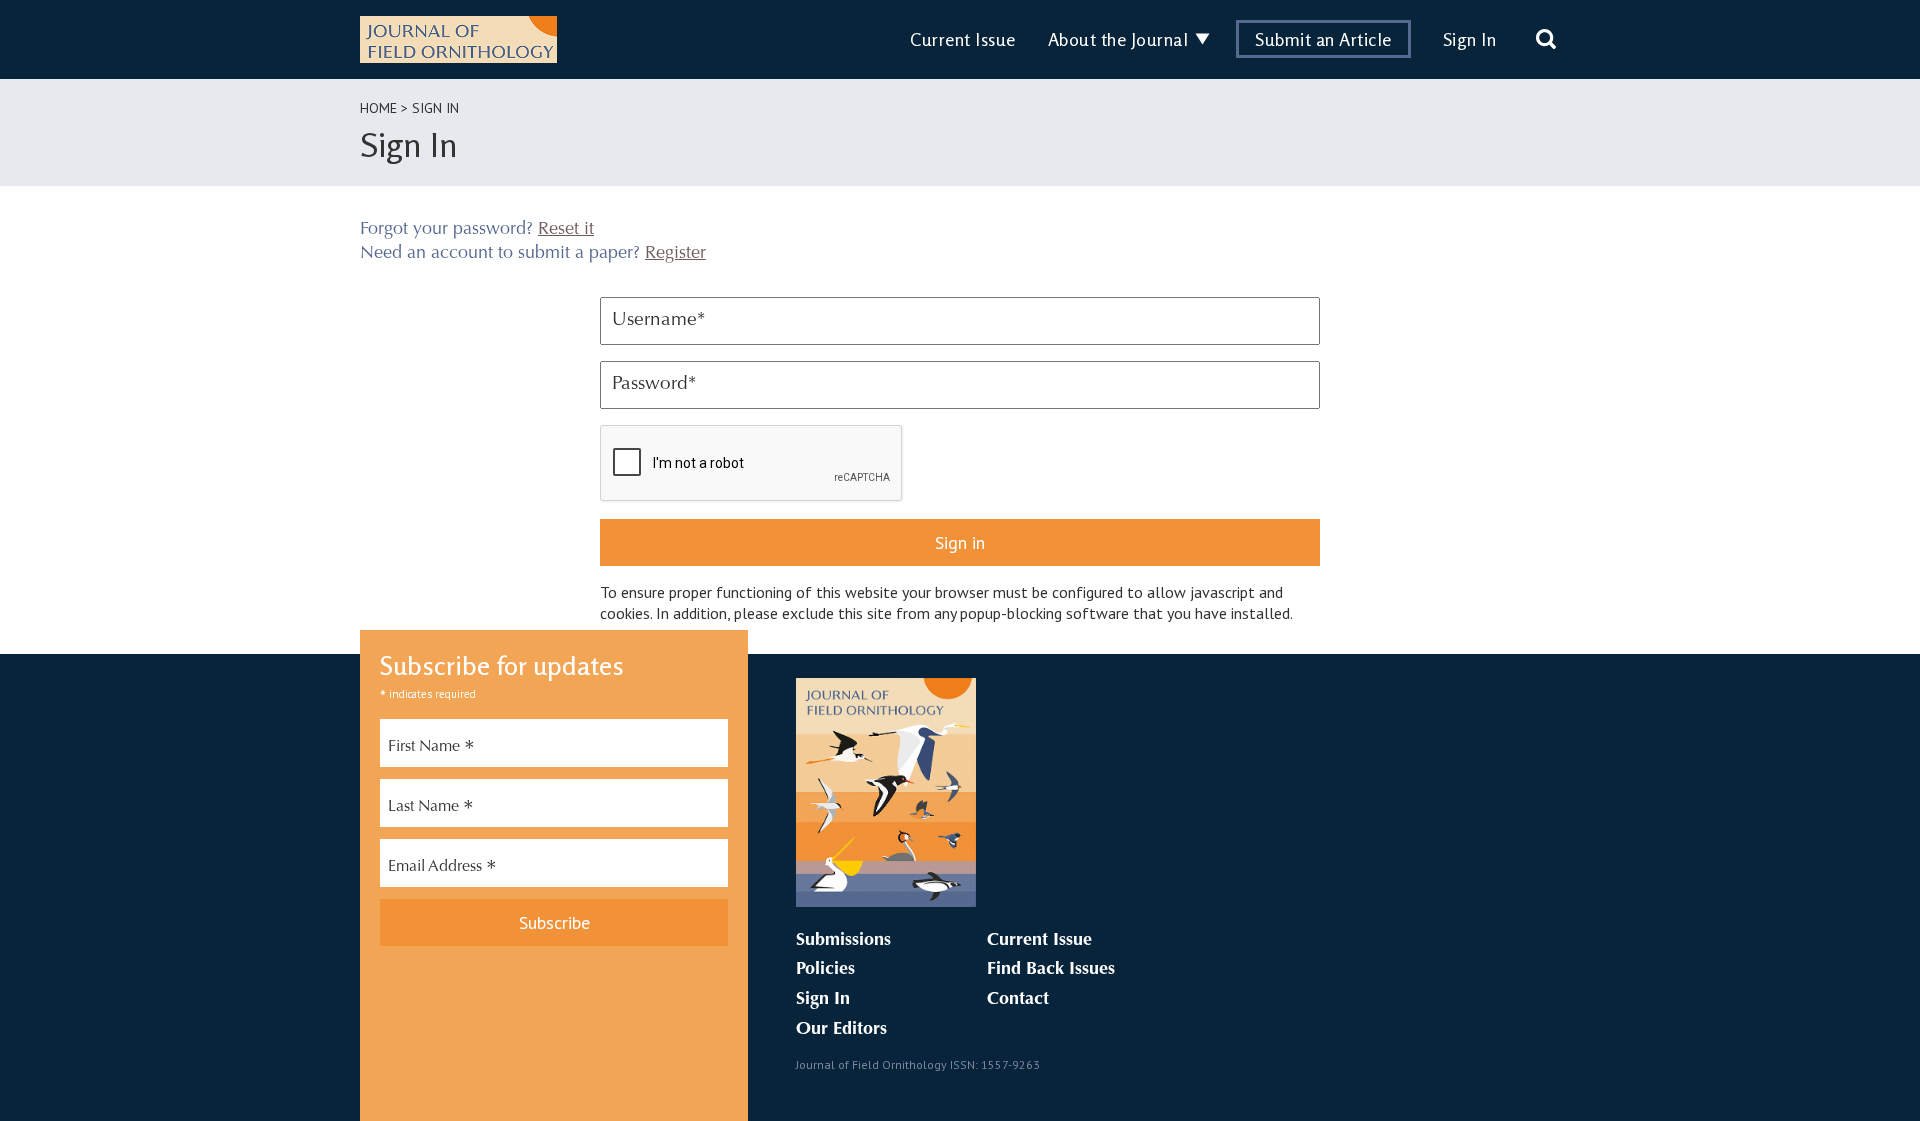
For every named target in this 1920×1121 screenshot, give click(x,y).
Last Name (431, 809)
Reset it (566, 230)
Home (378, 108)
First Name (431, 749)
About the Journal (1118, 39)
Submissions (843, 941)
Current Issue (963, 39)
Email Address (442, 869)
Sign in (960, 542)
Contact (1018, 1000)
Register (675, 254)
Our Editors (841, 1030)
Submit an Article (1323, 39)
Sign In (1470, 39)
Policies (825, 970)
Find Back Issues (1051, 970)
